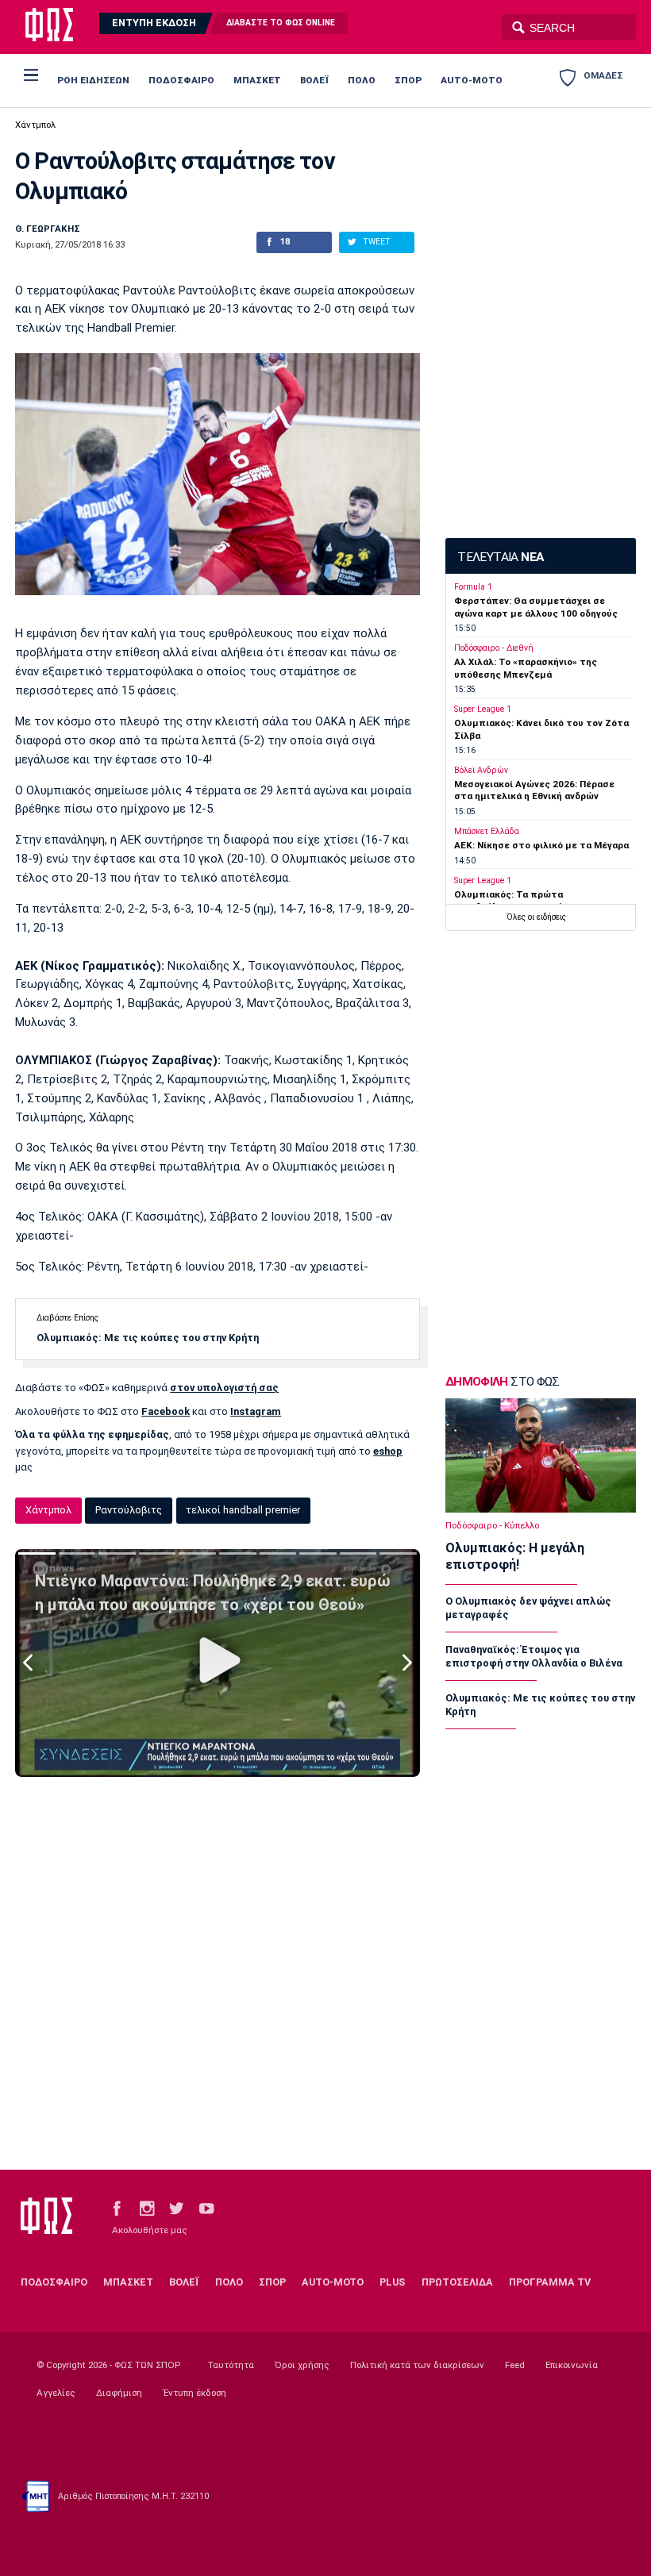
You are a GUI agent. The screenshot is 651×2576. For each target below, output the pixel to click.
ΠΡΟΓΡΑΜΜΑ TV (550, 2282)
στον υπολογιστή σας (224, 1388)
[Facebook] (117, 2207)
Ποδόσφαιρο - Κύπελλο (492, 1525)
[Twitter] (176, 2207)
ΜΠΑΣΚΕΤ (257, 80)
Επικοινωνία (572, 2365)
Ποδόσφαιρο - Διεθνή (494, 648)
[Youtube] (206, 2207)
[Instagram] (147, 2207)
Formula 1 (473, 587)
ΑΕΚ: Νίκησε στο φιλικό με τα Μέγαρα (541, 845)
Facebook (166, 1411)
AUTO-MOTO (472, 80)
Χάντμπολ (35, 125)
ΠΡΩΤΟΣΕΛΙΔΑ (457, 2282)
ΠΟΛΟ (362, 80)
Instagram (256, 1411)
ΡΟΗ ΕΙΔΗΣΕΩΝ (93, 80)
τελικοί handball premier (243, 1510)
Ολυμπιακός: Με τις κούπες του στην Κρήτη (148, 1338)
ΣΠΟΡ (408, 80)
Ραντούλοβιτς (129, 1510)
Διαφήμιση (119, 2393)
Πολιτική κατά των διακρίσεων (417, 2365)
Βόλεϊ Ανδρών (481, 770)
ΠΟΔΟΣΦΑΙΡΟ (181, 80)
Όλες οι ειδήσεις (536, 917)
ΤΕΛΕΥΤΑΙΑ (500, 557)
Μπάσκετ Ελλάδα (487, 831)
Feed (515, 2365)
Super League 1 (483, 709)
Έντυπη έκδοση (195, 2393)
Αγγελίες (56, 2393)
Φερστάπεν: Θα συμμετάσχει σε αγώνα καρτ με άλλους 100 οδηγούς (536, 607)
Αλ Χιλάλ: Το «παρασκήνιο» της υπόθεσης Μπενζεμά (526, 668)
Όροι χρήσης (302, 2365)
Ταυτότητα (231, 2365)
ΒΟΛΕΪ (314, 80)
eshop (388, 1451)
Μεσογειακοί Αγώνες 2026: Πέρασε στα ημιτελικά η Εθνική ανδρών (534, 790)
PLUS (392, 2282)
